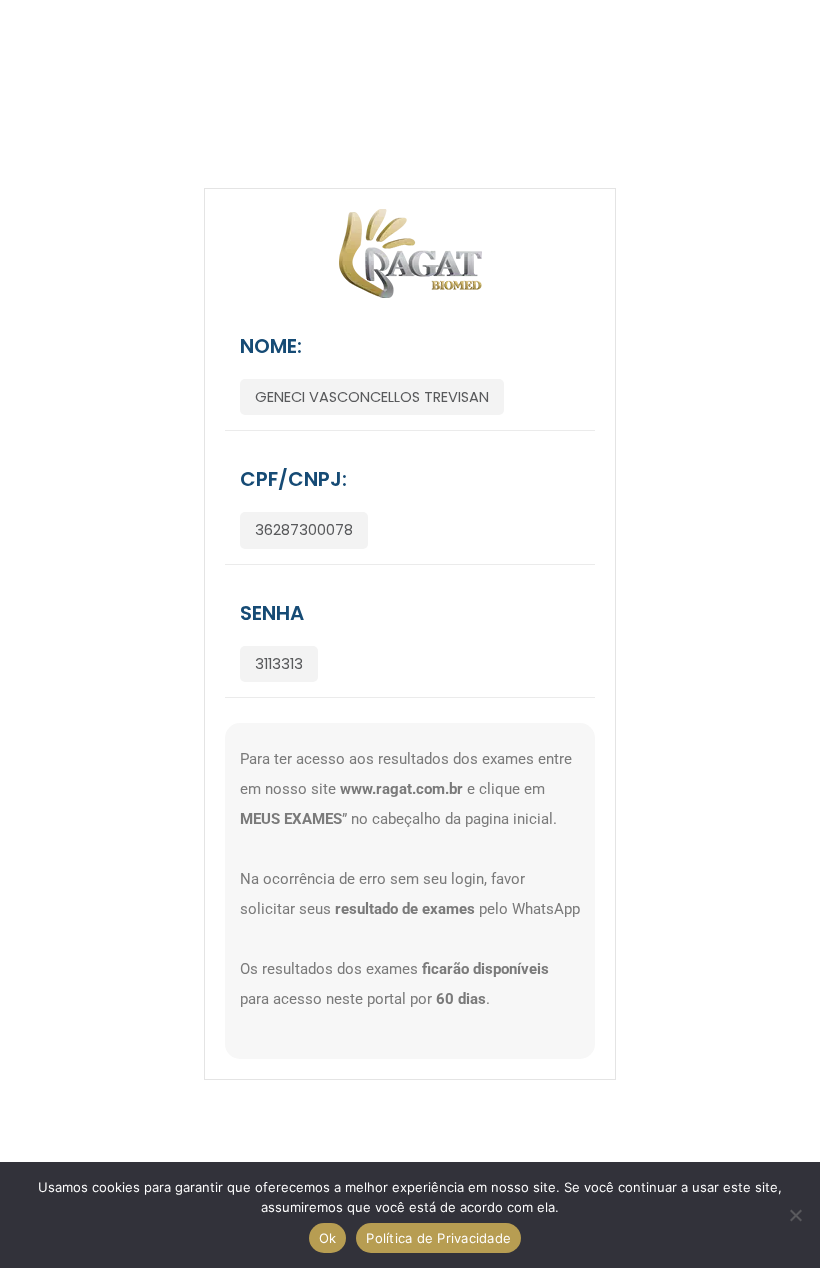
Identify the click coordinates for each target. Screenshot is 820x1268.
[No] (795, 1215)
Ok (328, 1238)
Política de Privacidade (438, 1238)
